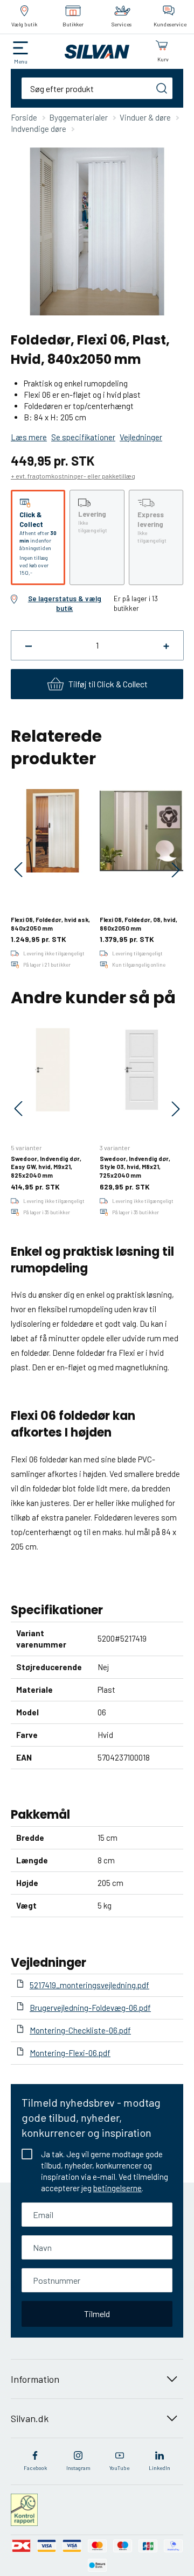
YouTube (119, 2468)
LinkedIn (160, 2468)
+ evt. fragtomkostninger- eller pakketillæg (73, 476)
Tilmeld (97, 2314)
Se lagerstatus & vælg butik (65, 603)
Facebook (35, 2468)
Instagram (78, 2468)
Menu (21, 61)
